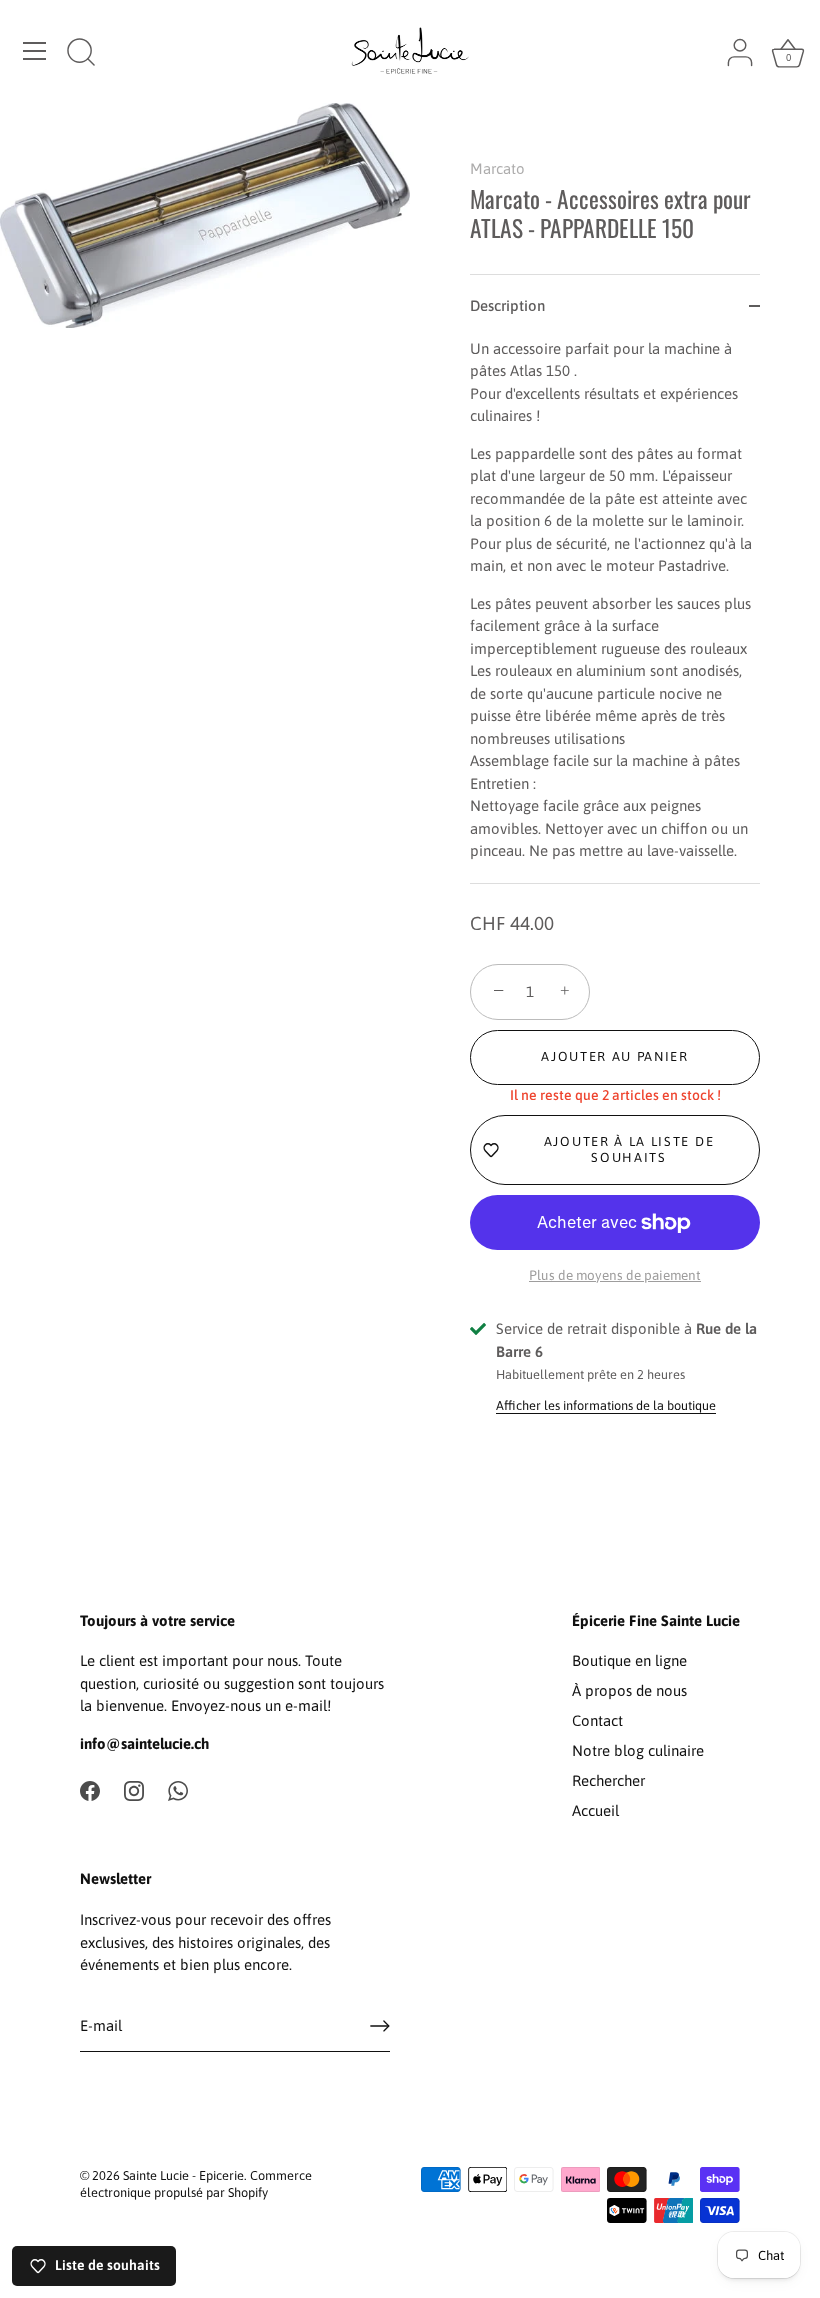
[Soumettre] (380, 2026)
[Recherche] (81, 54)
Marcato (497, 168)
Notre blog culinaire (638, 1750)
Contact (597, 1720)
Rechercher (608, 1780)
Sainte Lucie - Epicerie (183, 2175)
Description (507, 305)
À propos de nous (629, 1690)
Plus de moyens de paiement (615, 1275)
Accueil (595, 1810)
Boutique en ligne (629, 1660)
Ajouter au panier (615, 1056)
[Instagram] (134, 1789)
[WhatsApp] (178, 1789)
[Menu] (35, 51)
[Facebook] (90, 1789)
